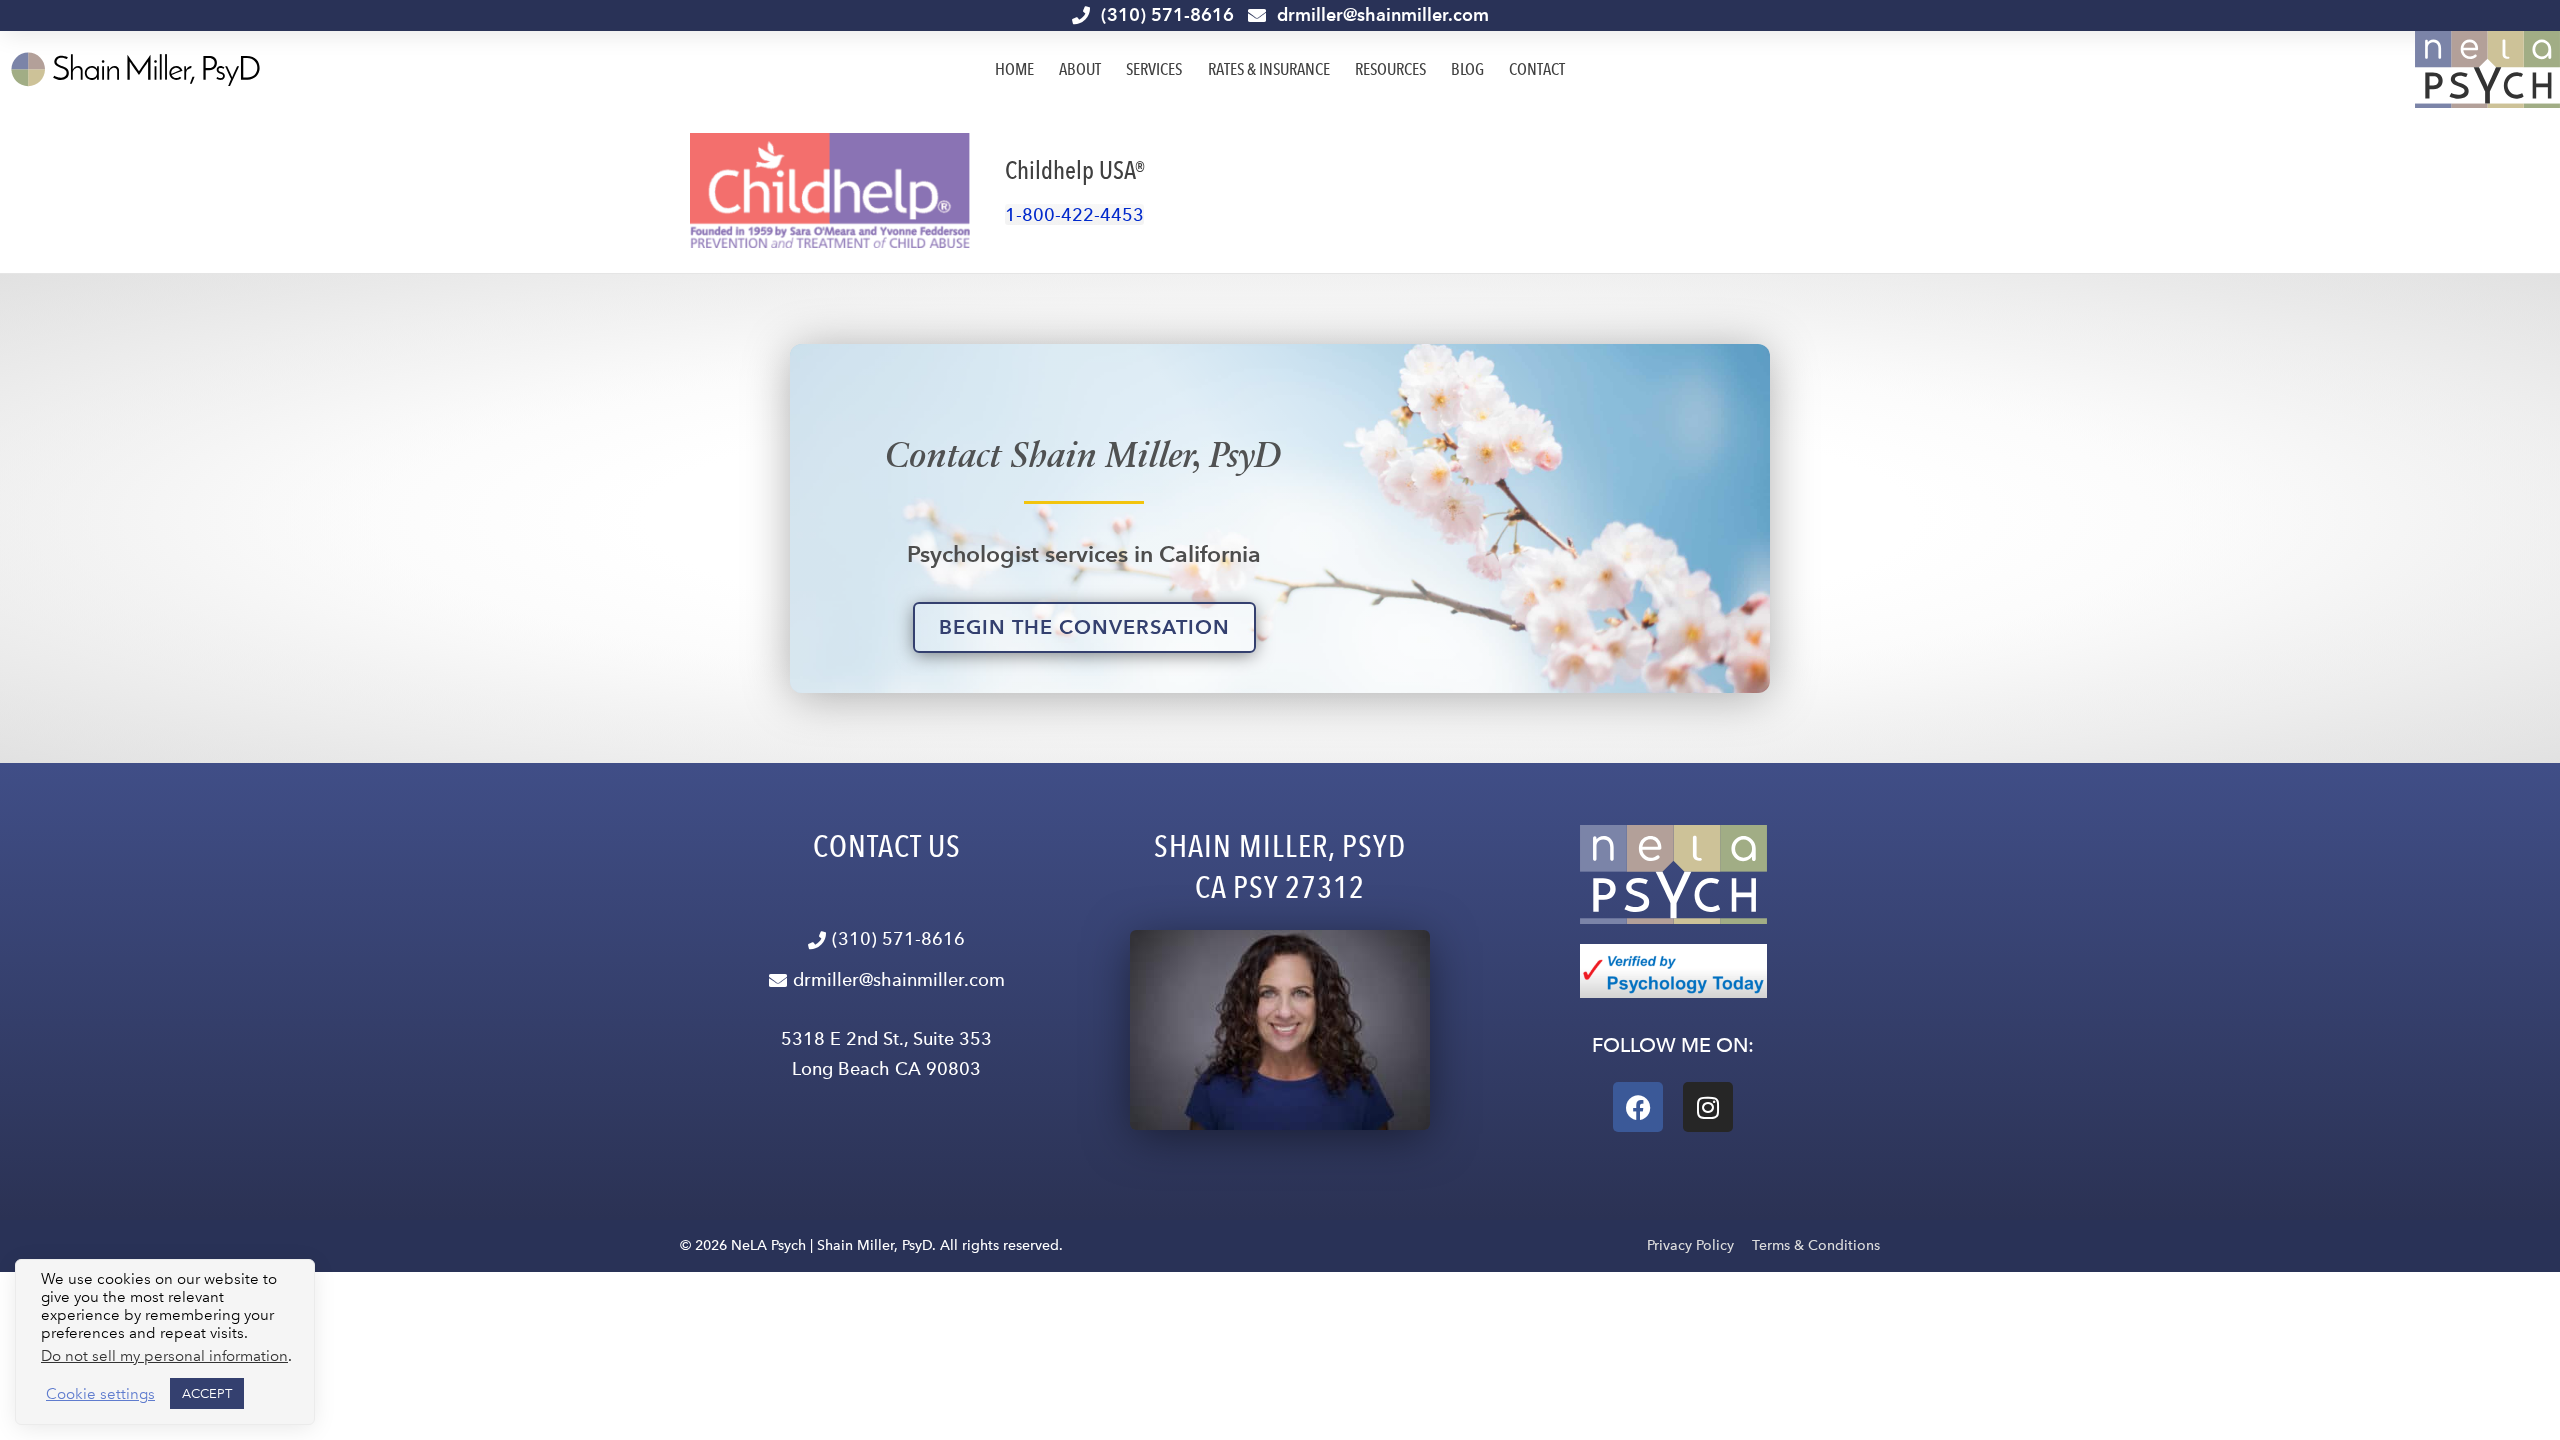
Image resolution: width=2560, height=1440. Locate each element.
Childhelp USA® (1075, 170)
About (1080, 69)
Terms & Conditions (1816, 1245)
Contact (1537, 69)
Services (1154, 69)
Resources (1390, 69)
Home (1014, 69)
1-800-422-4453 (1074, 214)
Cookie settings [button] (100, 1394)
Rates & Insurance (1269, 69)
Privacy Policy (1690, 1245)
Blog (1467, 69)
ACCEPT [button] (207, 1393)
